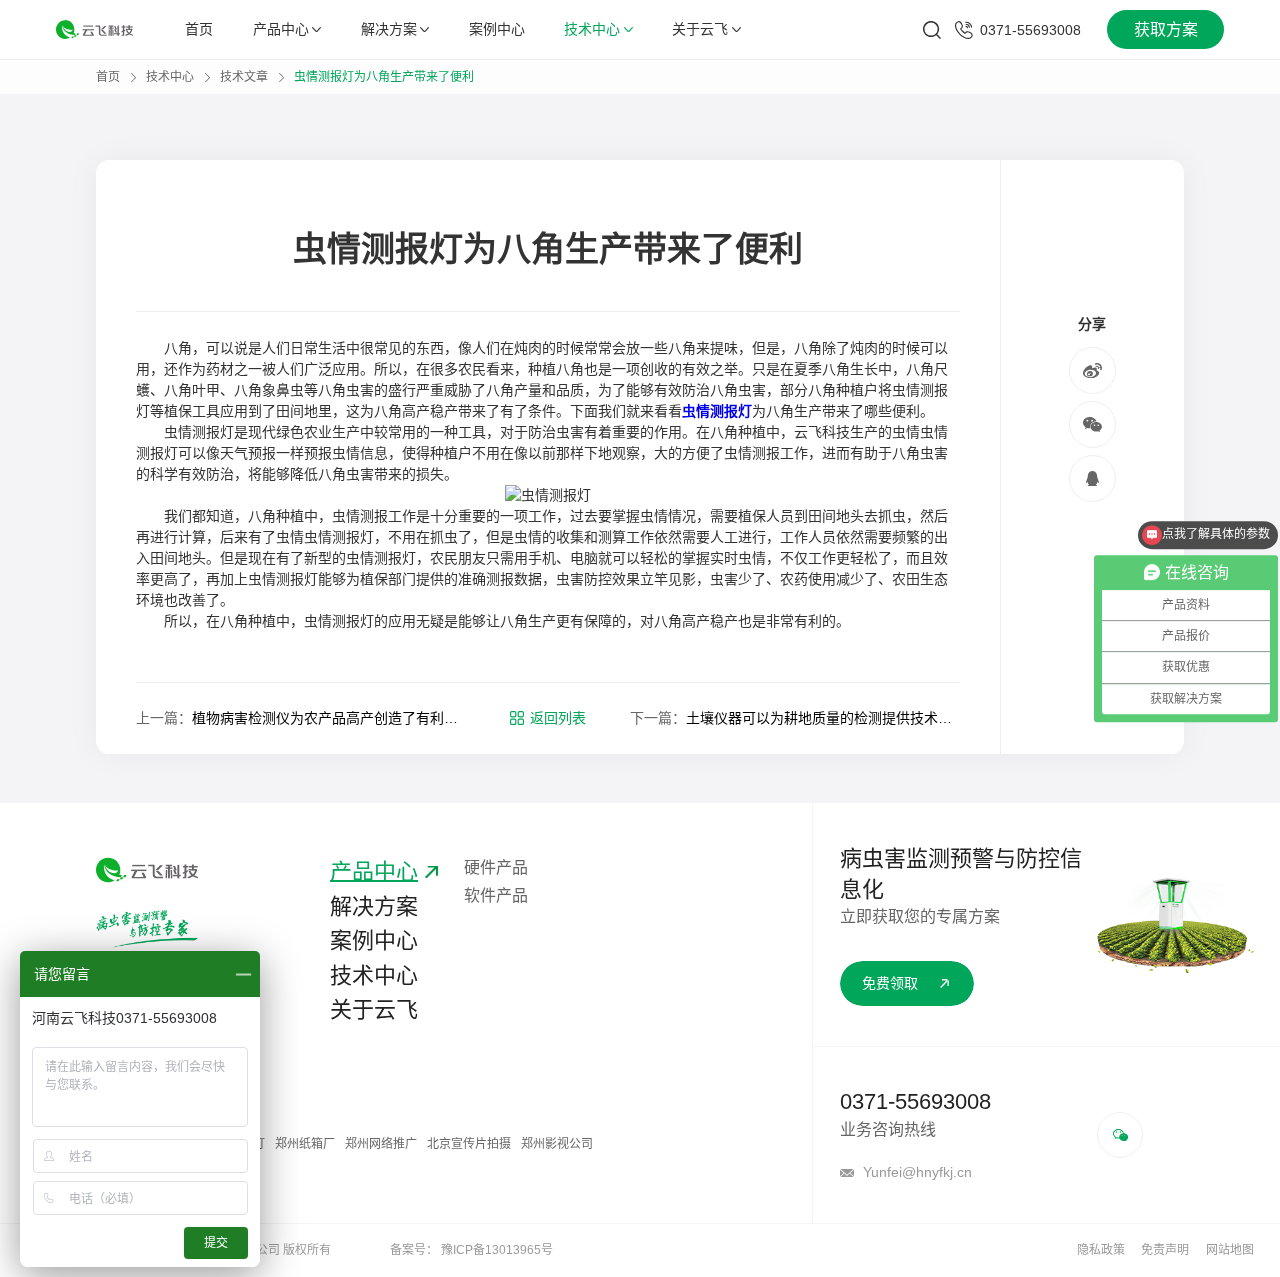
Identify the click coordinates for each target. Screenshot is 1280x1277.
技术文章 (244, 77)
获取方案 (1166, 29)
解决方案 (389, 29)
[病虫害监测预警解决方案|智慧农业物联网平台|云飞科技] (94, 29)
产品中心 (281, 29)
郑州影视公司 (557, 1144)
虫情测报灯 (717, 411)
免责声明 (1165, 1250)
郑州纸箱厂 (305, 1144)
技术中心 (592, 29)
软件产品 (496, 895)
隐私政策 (1101, 1250)
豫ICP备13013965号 (497, 1250)
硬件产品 (496, 867)
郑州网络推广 (381, 1144)
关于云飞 (700, 29)
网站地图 (1230, 1250)
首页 (199, 29)
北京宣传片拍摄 (469, 1144)
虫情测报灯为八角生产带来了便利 (384, 77)
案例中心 (497, 29)
